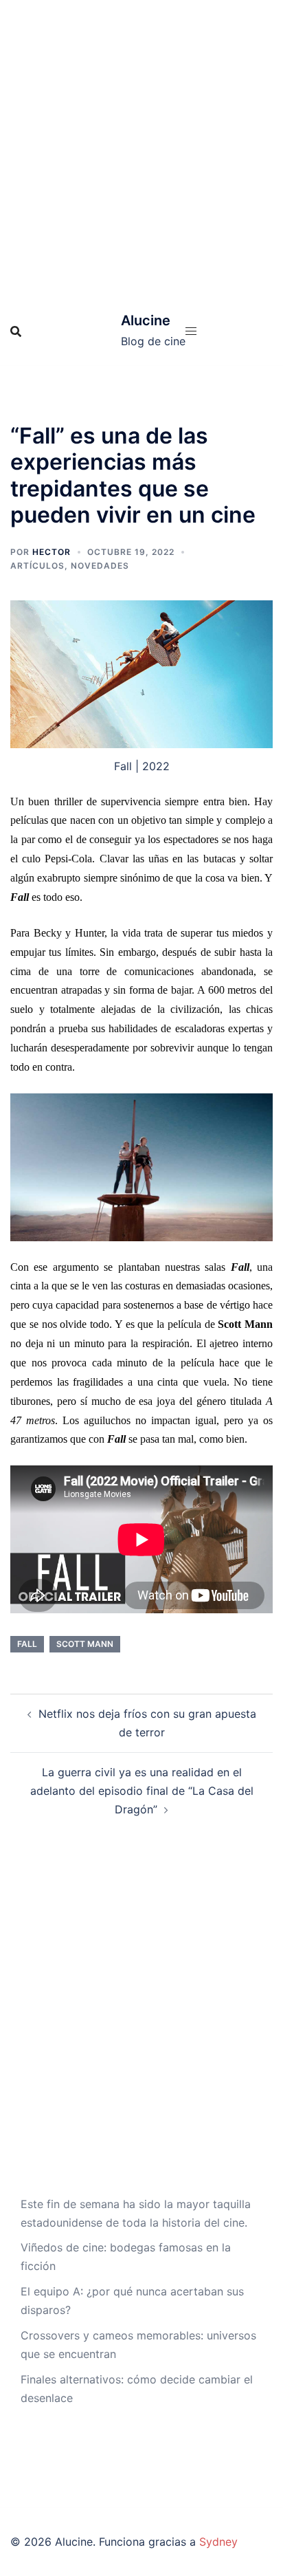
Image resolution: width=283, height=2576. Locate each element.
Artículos (37, 566)
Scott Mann (85, 1644)
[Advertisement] (141, 149)
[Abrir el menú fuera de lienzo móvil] (191, 331)
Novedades (100, 566)
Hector (52, 552)
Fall (27, 1644)
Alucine (146, 320)
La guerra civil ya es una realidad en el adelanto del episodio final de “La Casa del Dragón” (142, 1791)
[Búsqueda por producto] (16, 331)
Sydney (218, 2542)
